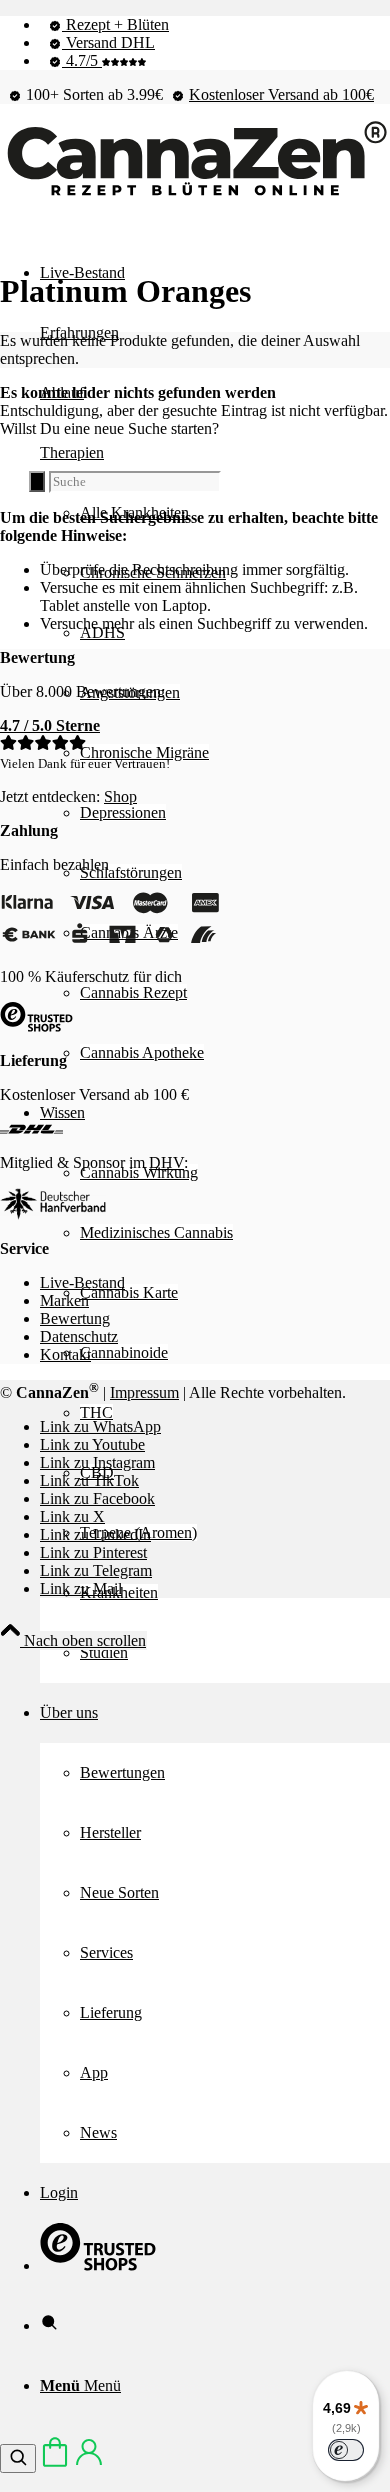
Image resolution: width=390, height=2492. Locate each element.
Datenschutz (79, 1336)
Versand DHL (108, 42)
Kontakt (65, 1354)
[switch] (346, 2450)
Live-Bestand (82, 1282)
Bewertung (75, 1318)
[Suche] (49, 2325)
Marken (64, 1300)
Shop (120, 796)
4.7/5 (82, 60)
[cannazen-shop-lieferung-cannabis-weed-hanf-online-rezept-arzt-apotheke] (195, 196)
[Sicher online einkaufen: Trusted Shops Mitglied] (98, 2265)
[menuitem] (215, 25)
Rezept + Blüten (115, 24)
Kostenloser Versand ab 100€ (281, 94)
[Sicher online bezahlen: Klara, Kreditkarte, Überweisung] (110, 942)
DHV (166, 1162)
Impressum (144, 1392)
